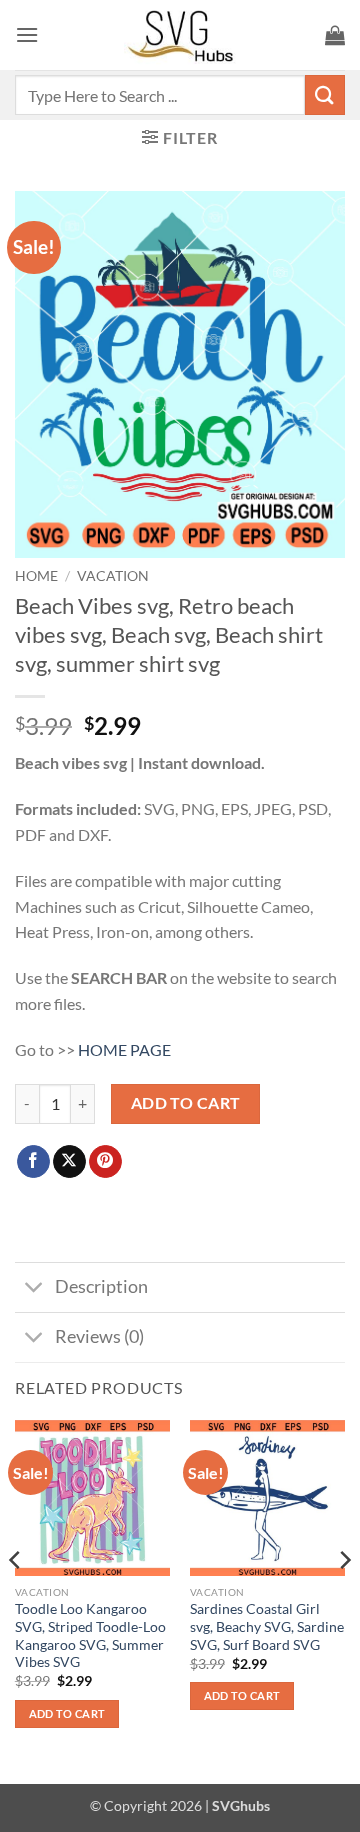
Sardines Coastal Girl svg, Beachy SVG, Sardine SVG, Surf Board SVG (267, 1626)
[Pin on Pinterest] (105, 1162)
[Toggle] (34, 1289)
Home (36, 576)
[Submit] (325, 94)
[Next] (344, 1600)
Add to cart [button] (67, 1713)
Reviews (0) (99, 1336)
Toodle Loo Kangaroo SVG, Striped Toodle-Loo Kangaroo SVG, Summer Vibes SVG (90, 1635)
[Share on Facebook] (33, 1162)
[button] (27, 34)
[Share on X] (69, 1162)
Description (101, 1286)
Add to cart (186, 1103)
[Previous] (16, 1600)
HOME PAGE (124, 1049)
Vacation (113, 576)
